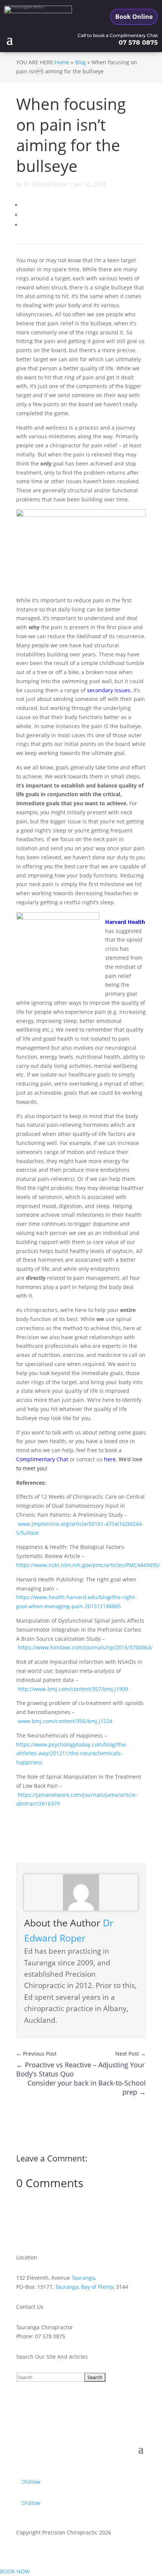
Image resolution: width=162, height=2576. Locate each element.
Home (62, 62)
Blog (80, 62)
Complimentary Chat (42, 1459)
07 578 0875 (138, 43)
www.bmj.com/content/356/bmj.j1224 (65, 1721)
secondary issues (109, 690)
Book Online (134, 17)
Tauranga (83, 2278)
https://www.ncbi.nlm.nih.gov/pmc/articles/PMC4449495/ (88, 1565)
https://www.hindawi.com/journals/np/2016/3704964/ (85, 1647)
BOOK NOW (15, 2571)
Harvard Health (125, 922)
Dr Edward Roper (46, 184)
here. (111, 1459)
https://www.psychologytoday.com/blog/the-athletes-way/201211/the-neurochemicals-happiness (72, 1754)
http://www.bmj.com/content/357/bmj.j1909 (73, 1689)
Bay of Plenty (97, 2287)
